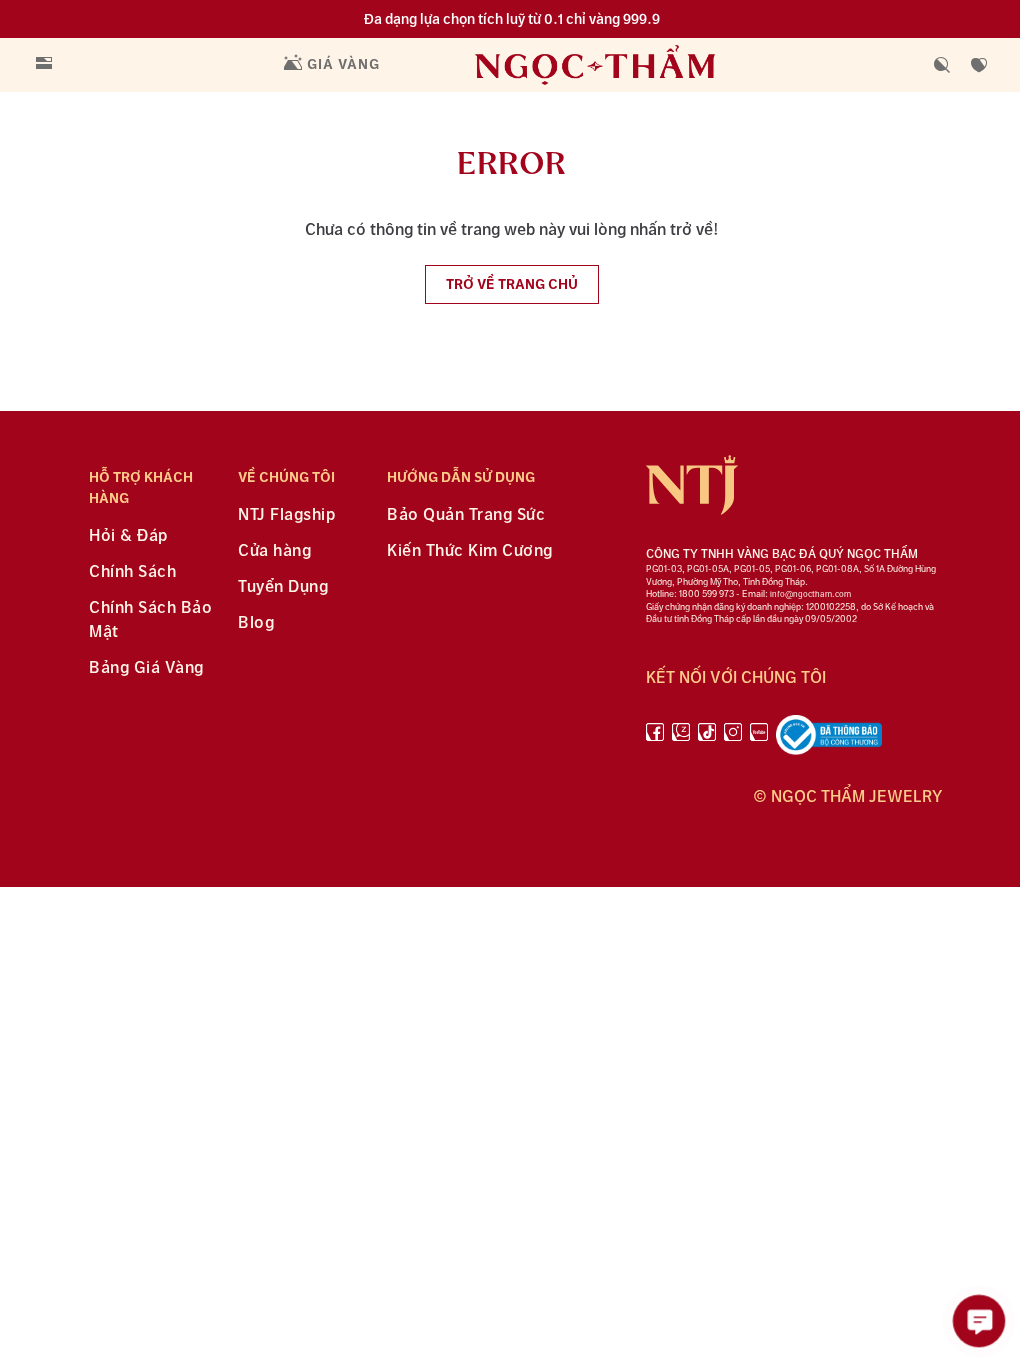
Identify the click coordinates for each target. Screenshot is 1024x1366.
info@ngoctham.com (810, 594)
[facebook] (655, 739)
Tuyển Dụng (283, 587)
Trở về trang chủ (512, 284)
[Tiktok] (707, 739)
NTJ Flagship (286, 515)
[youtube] (759, 739)
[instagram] (733, 739)
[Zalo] (681, 739)
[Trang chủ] (636, 64)
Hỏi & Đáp (128, 536)
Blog (256, 623)
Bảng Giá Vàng (146, 668)
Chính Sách (132, 572)
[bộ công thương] (829, 739)
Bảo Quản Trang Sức (466, 515)
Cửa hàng (274, 551)
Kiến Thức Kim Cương (470, 551)
